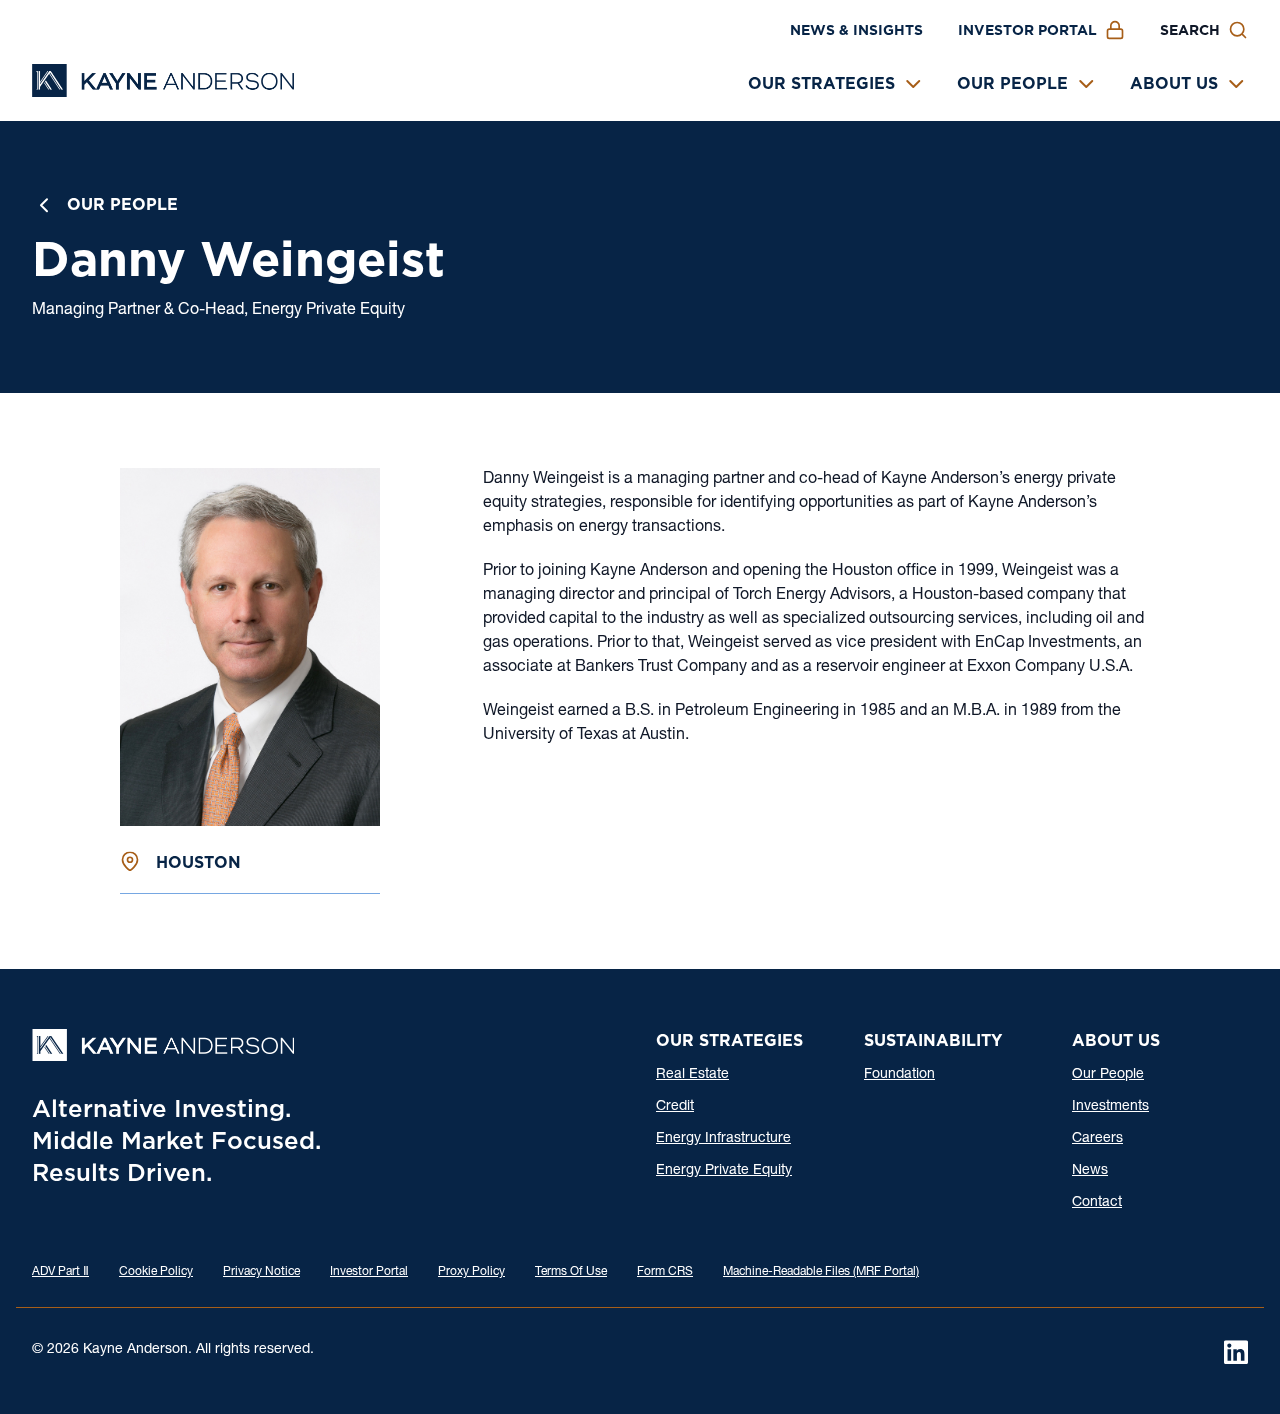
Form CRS (665, 1272)
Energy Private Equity (724, 1171)
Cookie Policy (156, 1272)
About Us (1174, 83)
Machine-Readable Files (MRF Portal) (821, 1272)
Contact (1097, 1203)
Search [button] (1190, 30)
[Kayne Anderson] (163, 90)
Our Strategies (821, 83)
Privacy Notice (261, 1272)
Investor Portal (1027, 30)
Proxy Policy (471, 1272)
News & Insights (856, 30)
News (1090, 1171)
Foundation (899, 1075)
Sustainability (933, 1040)
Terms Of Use (571, 1272)
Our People (1012, 83)
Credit (675, 1107)
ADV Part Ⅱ (60, 1272)
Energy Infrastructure (723, 1139)
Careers (1097, 1139)
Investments (1110, 1107)
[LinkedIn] (1236, 1352)
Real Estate (692, 1075)
